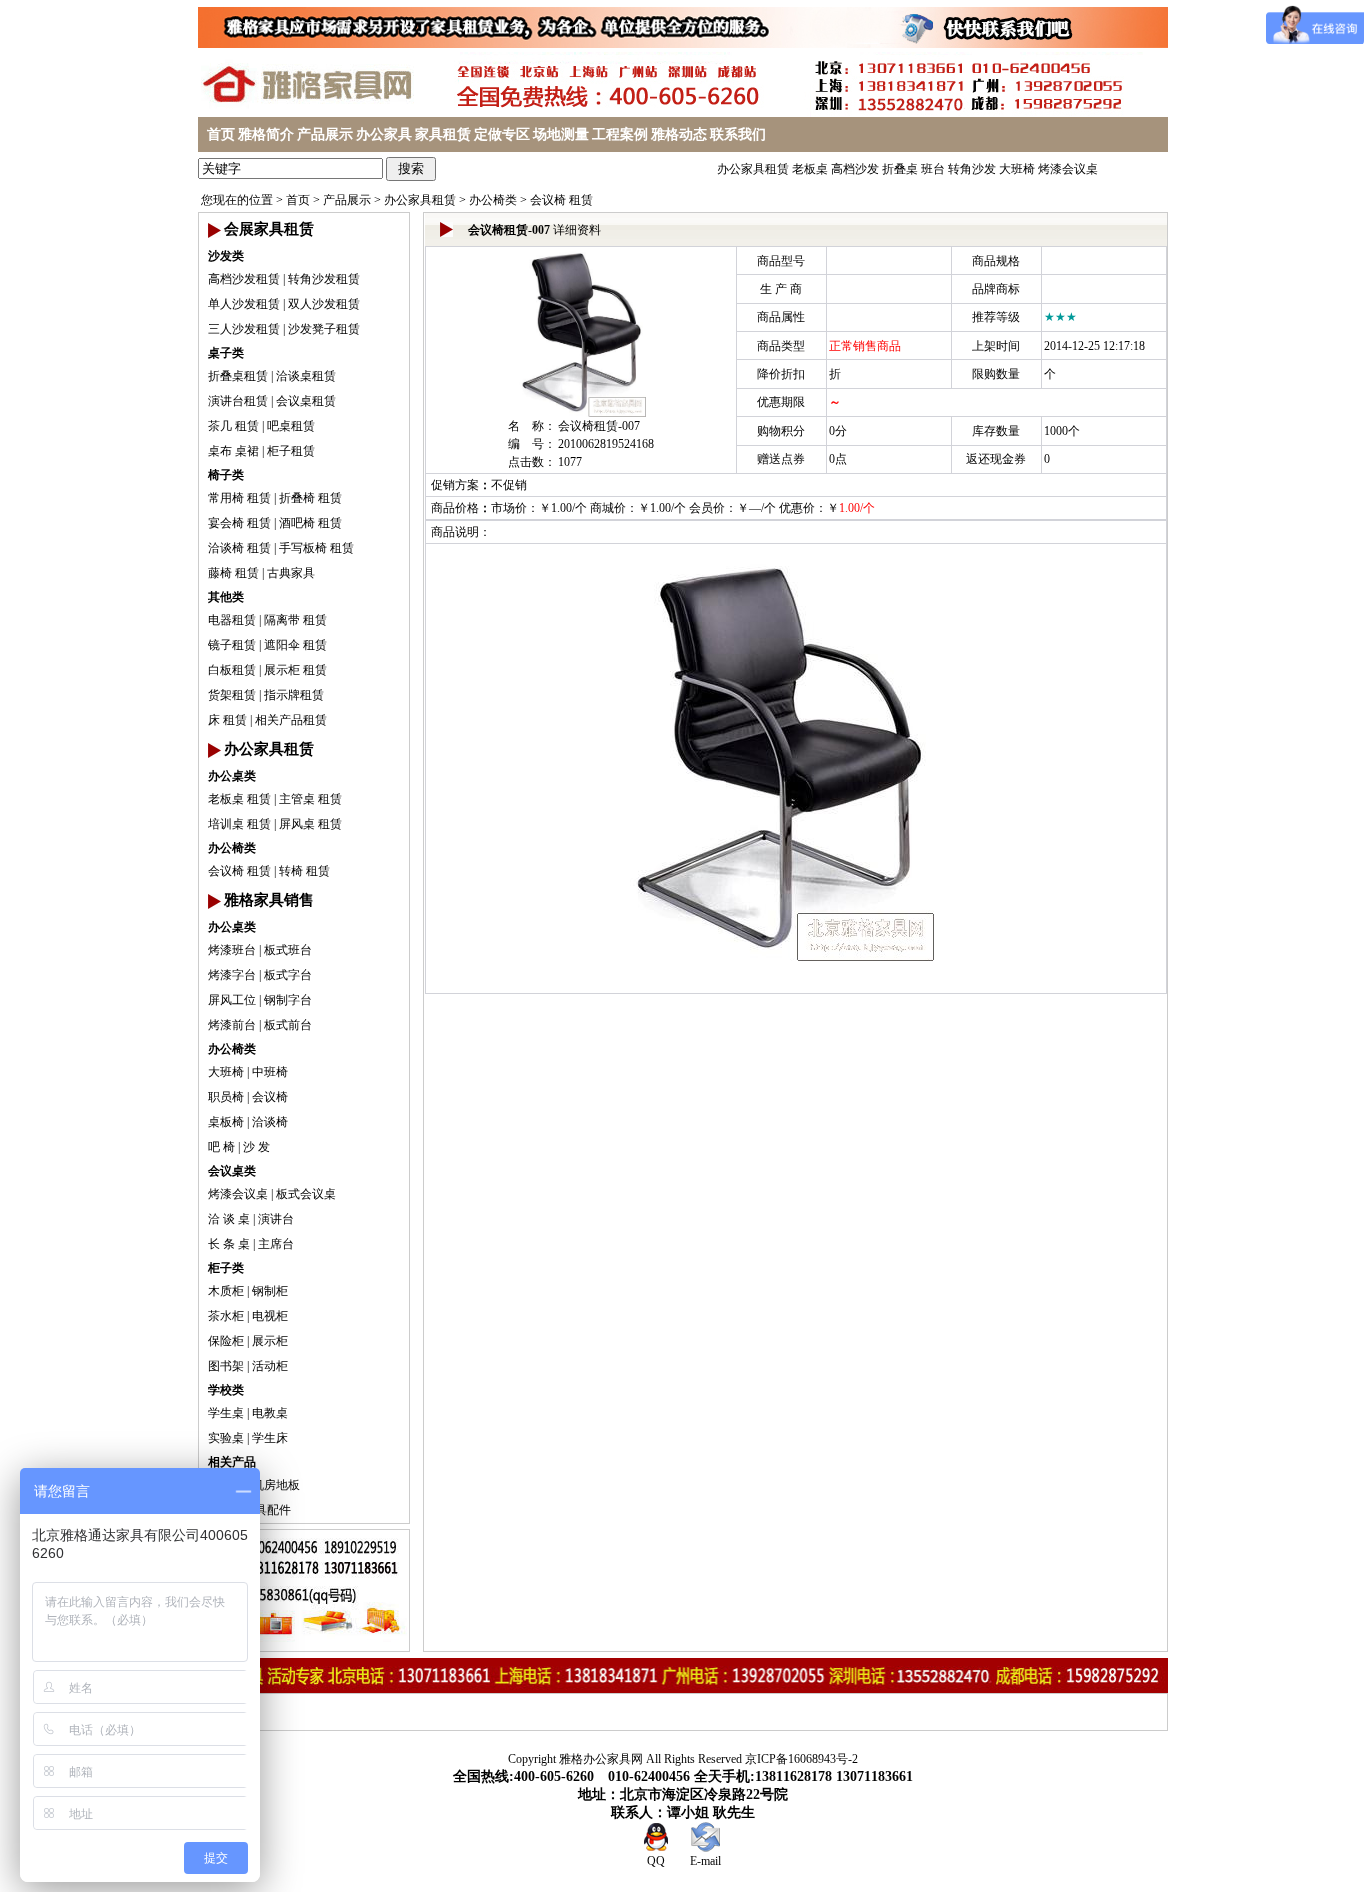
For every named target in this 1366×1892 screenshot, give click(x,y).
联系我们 (738, 134)
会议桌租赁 (306, 401)
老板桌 (810, 169)
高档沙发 (855, 169)
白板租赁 (232, 670)
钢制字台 (288, 1000)
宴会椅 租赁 (239, 523)
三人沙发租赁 (244, 329)
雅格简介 (266, 134)
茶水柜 (226, 1316)
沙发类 (226, 256)
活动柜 (270, 1366)
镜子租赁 (232, 645)
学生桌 (226, 1413)
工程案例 (620, 134)
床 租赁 (227, 720)
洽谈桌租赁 (306, 376)
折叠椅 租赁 (310, 498)
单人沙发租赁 (244, 304)
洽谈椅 (270, 1122)
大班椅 (1017, 169)
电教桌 (270, 1413)
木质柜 (226, 1291)
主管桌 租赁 (310, 799)
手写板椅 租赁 (316, 548)
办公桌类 (232, 776)
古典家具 (291, 573)
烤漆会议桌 (1068, 169)
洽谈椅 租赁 (239, 548)
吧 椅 (221, 1147)
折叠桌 (900, 169)
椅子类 (226, 475)
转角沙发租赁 (324, 279)
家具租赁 (443, 134)
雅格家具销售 (269, 900)
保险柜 (226, 1341)
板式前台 (288, 1025)
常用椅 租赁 (239, 498)
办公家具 (384, 134)
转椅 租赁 (304, 871)
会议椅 (270, 1097)
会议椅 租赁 (561, 200)
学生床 (270, 1438)
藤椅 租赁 (233, 573)
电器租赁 (232, 620)
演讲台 (276, 1219)
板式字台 (288, 975)
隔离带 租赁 (295, 620)
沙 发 (256, 1147)
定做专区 (502, 134)
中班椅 (270, 1072)
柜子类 (226, 1268)
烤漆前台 (232, 1025)
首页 (221, 134)
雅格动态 (679, 134)
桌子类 (226, 353)
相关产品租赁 (291, 720)
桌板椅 (226, 1122)
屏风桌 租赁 (310, 824)
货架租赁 (232, 695)
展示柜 (270, 1341)
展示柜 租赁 (295, 670)
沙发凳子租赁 (324, 329)
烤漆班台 (232, 950)
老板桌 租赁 (239, 799)
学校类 (226, 1390)
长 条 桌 (229, 1244)
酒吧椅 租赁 (310, 523)
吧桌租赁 (291, 426)
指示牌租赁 (294, 695)
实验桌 (226, 1438)
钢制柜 (270, 1291)
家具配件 (267, 1510)
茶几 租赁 (233, 426)
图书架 (226, 1366)
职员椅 (226, 1097)
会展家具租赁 (269, 229)
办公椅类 (493, 200)
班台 (933, 169)
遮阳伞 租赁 (295, 645)
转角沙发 (972, 169)
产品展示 (325, 134)
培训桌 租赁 (239, 824)
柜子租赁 (291, 451)
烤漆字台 (232, 975)
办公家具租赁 (753, 169)
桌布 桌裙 (233, 451)
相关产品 (232, 1462)
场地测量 (561, 134)
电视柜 (270, 1316)
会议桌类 (232, 1171)
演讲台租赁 (238, 401)
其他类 (226, 597)
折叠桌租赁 (238, 376)
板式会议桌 (306, 1194)
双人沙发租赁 (324, 304)
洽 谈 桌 (229, 1219)
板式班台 (288, 950)
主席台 (276, 1244)
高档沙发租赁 (244, 279)
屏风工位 (232, 1000)
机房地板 (276, 1485)
